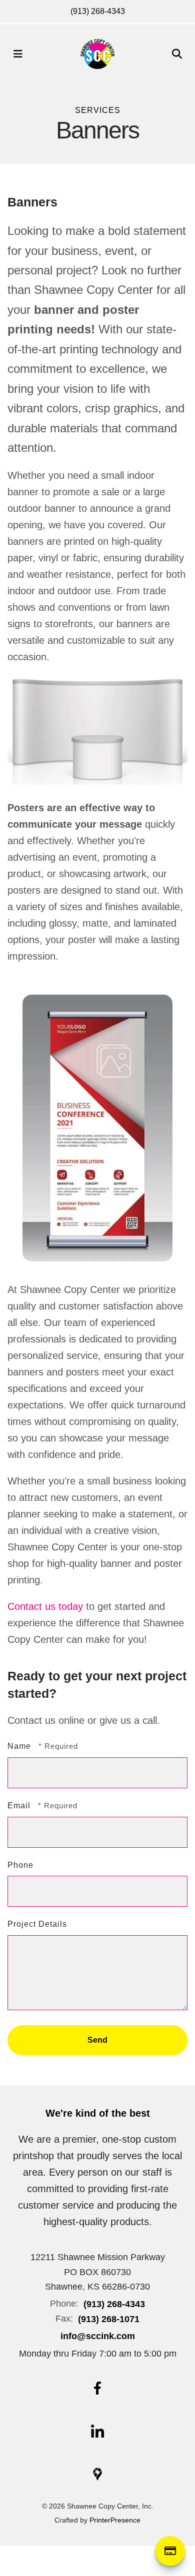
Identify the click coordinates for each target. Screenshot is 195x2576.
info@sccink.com (98, 2336)
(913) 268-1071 (109, 2319)
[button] (18, 54)
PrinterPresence (115, 2520)
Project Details (37, 1924)
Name (20, 1746)
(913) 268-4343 (98, 11)
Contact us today (45, 1606)
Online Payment (170, 2551)
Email (20, 1806)
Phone (20, 1865)
